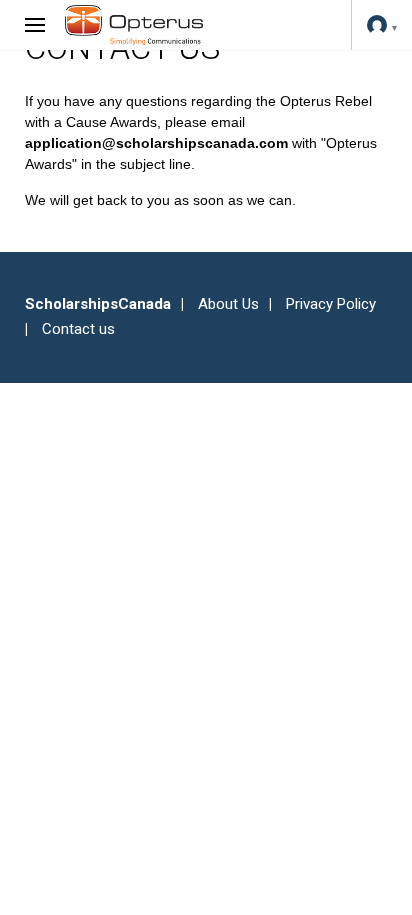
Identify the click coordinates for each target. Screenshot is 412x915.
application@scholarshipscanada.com (156, 143)
